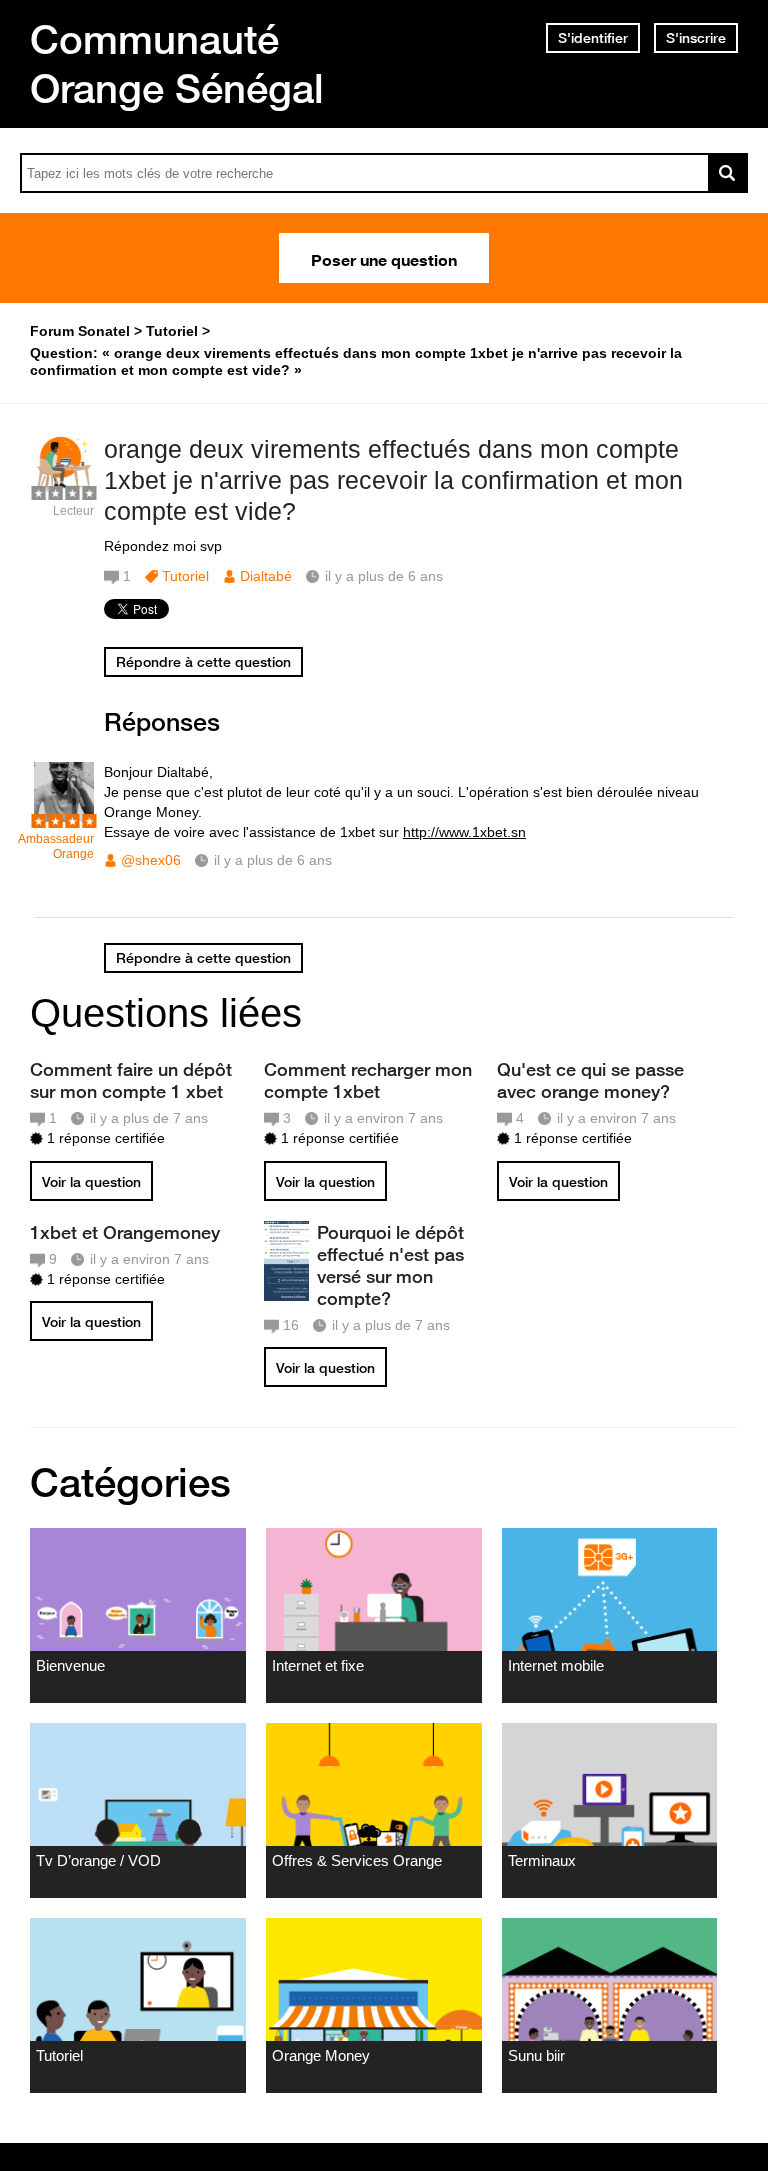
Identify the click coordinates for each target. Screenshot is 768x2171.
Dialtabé (266, 576)
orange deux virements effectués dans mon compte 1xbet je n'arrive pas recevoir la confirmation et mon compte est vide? (393, 480)
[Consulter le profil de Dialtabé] (64, 489)
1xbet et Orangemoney (125, 1232)
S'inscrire (696, 38)
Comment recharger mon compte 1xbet (368, 1080)
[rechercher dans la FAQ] (728, 173)
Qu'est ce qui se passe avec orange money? (590, 1080)
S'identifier (593, 38)
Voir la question (91, 1182)
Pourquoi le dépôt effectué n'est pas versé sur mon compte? (390, 1265)
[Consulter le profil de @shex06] (64, 817)
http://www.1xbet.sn (464, 832)
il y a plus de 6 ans (273, 860)
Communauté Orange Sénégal (177, 63)
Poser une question (384, 258)
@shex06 (151, 860)
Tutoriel (185, 576)
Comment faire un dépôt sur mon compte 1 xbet (131, 1080)
